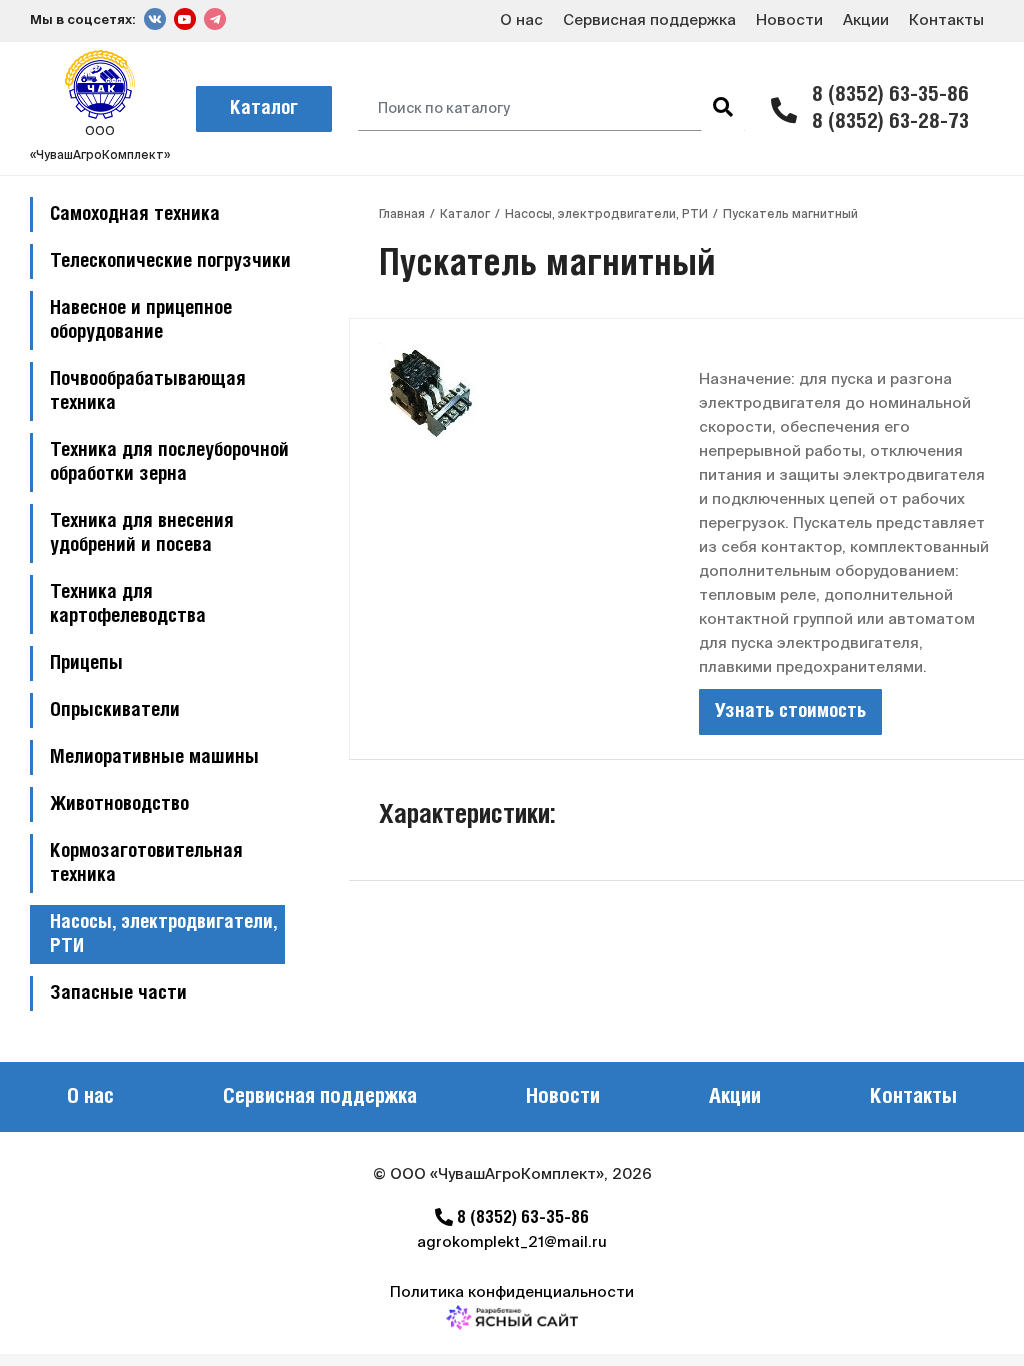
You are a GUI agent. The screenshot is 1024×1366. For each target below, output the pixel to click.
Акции (866, 19)
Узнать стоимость (790, 712)
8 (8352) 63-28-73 (890, 122)
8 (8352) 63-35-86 (890, 95)
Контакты (946, 19)
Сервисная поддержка (649, 19)
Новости (789, 19)
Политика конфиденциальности (512, 1291)
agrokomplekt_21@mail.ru (512, 1241)
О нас (521, 19)
